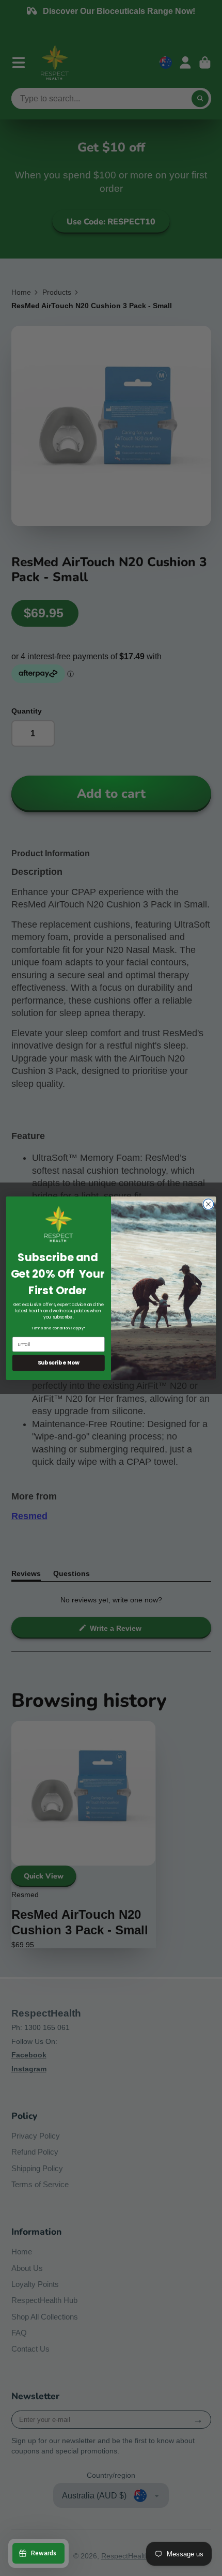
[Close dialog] (208, 1204)
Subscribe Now (59, 1363)
